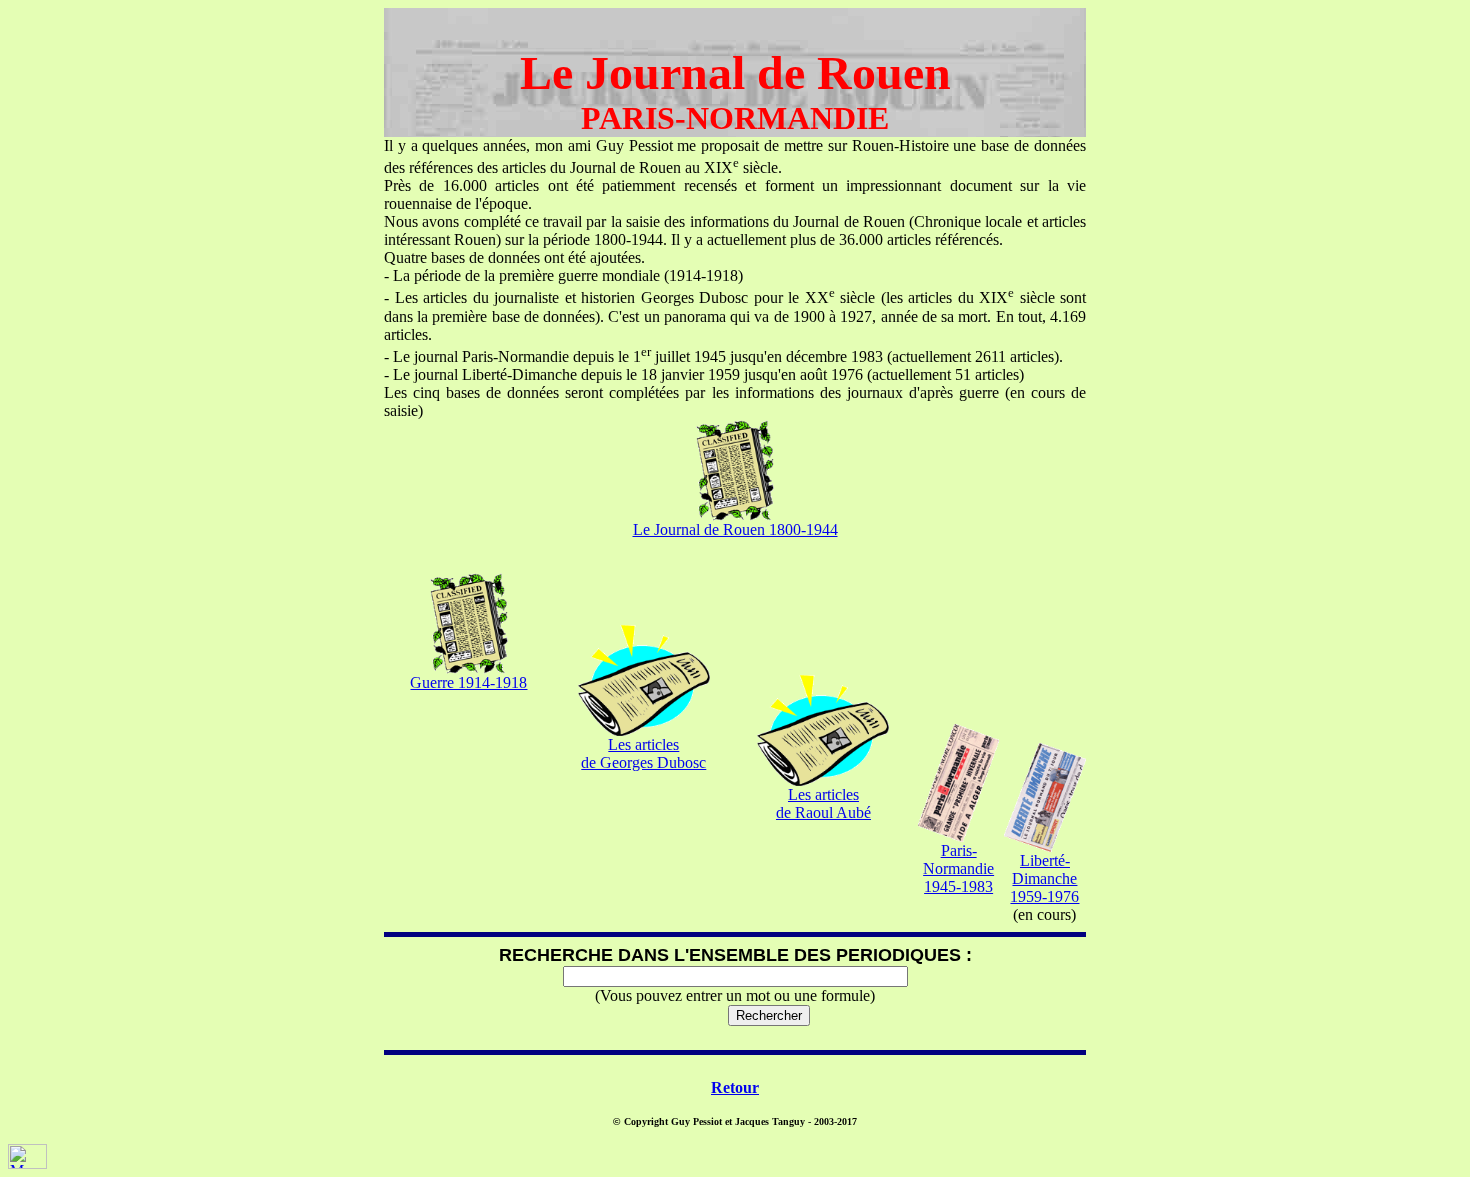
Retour (735, 1087)
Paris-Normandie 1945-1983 (958, 868)
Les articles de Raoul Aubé (823, 803)
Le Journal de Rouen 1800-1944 (735, 529)
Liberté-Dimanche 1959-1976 (1044, 878)
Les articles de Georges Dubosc (643, 753)
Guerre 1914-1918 (468, 682)
